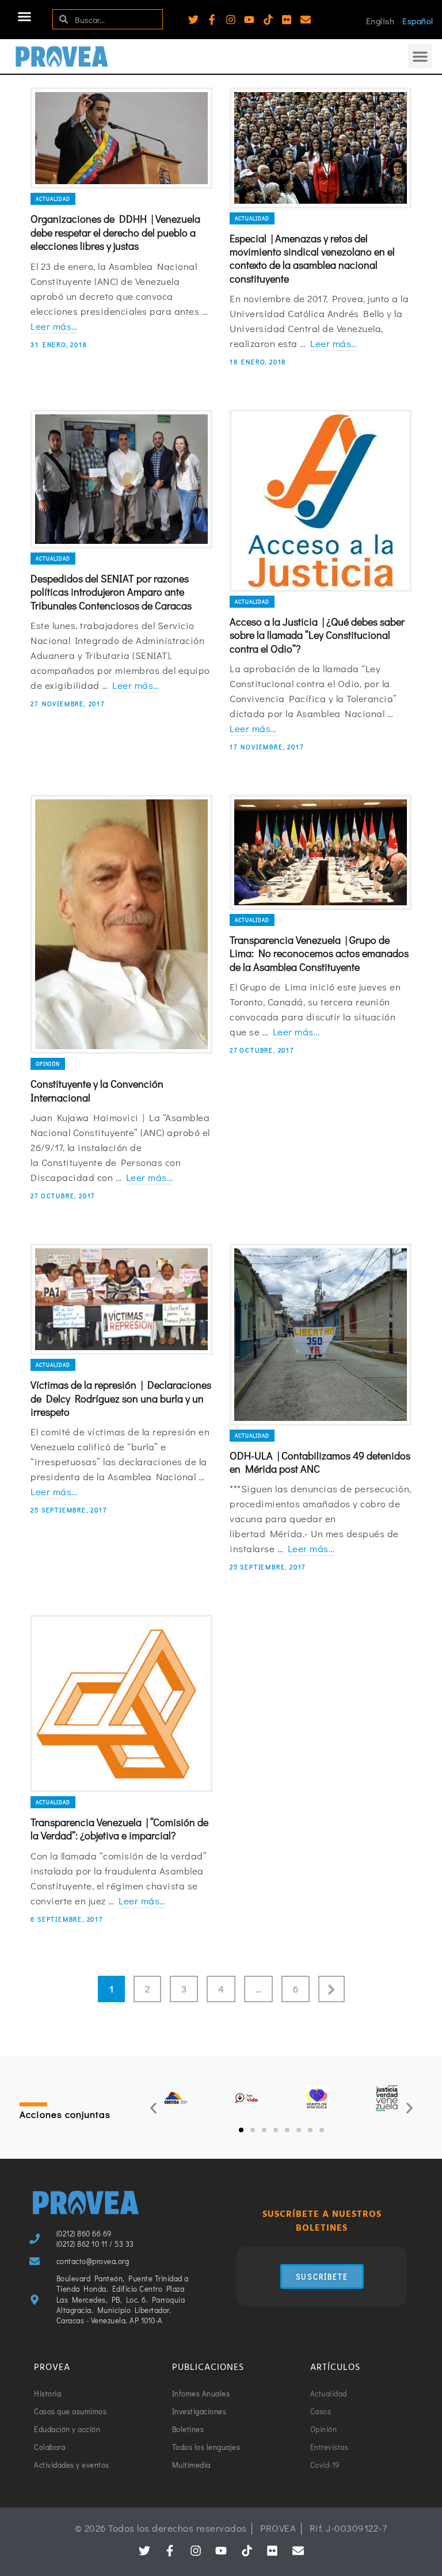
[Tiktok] (268, 20)
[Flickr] (287, 20)
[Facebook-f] (212, 20)
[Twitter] (193, 20)
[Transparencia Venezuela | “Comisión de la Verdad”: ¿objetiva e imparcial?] (121, 1703)
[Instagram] (231, 20)
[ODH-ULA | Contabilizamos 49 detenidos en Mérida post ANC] (321, 1335)
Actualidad (53, 199)
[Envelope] (306, 20)
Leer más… (54, 326)
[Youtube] (249, 20)
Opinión (48, 1064)
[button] (25, 17)
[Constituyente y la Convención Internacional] (121, 924)
